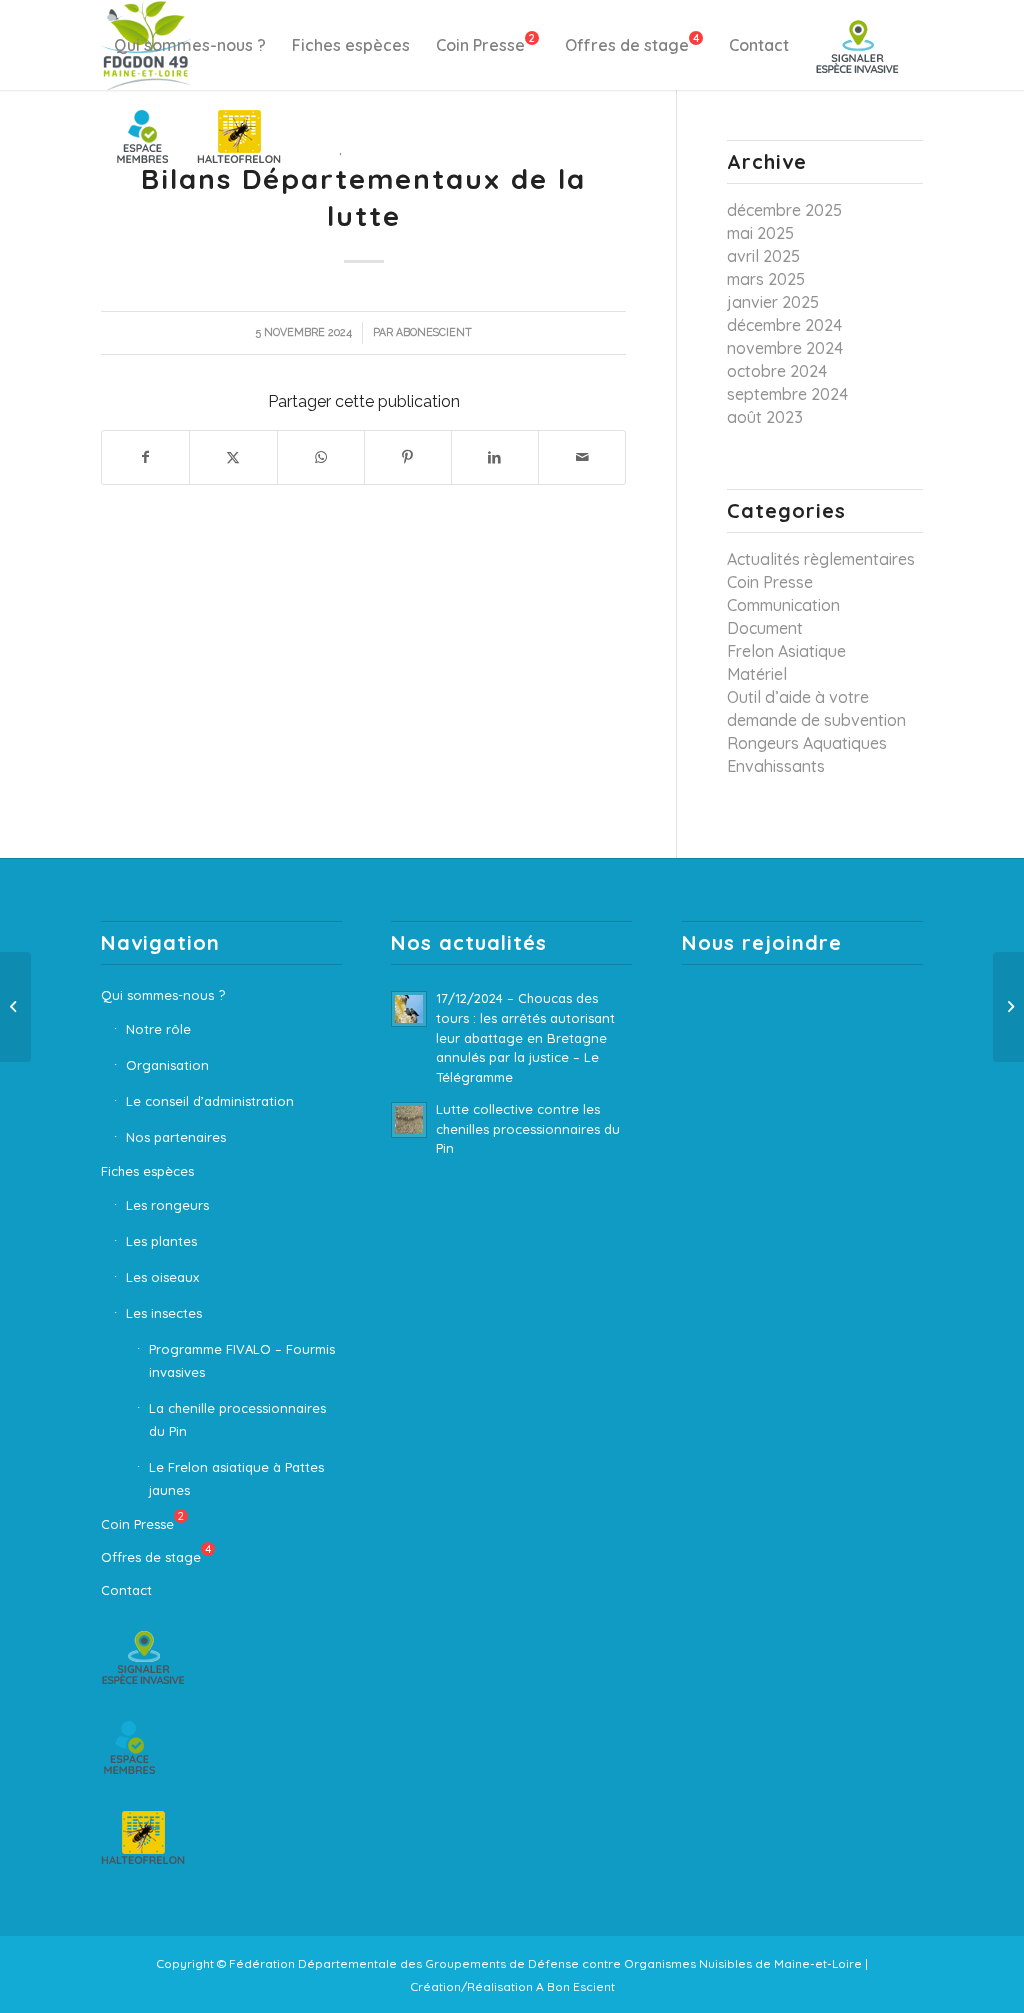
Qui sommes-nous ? (163, 995)
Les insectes (164, 1313)
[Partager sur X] (233, 457)
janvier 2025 (773, 302)
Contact (126, 1590)
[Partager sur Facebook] (145, 457)
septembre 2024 (787, 394)
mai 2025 (760, 233)
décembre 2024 (784, 325)
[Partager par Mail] (582, 457)
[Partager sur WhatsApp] (321, 457)
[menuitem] (190, 45)
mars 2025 (766, 279)
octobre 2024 (777, 371)
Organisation (167, 1065)
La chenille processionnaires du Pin (237, 1419)
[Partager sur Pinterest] (408, 457)
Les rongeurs (167, 1205)
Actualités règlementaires (821, 559)
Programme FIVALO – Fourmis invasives (242, 1360)
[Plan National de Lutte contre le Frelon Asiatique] (15, 1007)
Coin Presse (770, 582)
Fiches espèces (147, 1171)
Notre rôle (158, 1029)
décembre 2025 (784, 210)
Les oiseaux (162, 1277)
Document (765, 628)
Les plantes (161, 1241)
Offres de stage (156, 1553)
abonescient (434, 332)
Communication (783, 605)
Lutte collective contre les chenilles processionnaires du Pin (528, 1129)
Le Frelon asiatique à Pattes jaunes (236, 1478)
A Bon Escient (575, 1986)
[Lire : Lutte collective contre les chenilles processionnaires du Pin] (409, 1120)
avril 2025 (763, 256)
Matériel (757, 674)
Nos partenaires (176, 1137)
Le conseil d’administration (210, 1101)
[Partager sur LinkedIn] (495, 457)
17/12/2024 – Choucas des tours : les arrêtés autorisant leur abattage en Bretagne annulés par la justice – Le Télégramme (525, 1037)
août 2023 (765, 417)
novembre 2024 (785, 348)
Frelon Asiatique (786, 651)
